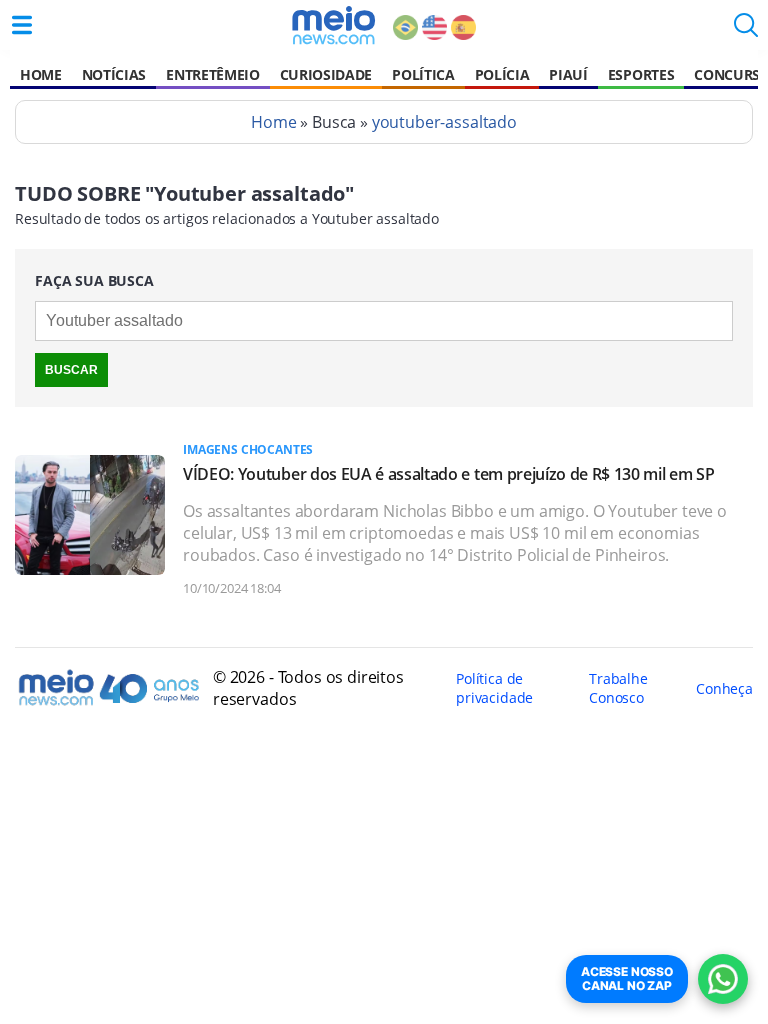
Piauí (568, 74)
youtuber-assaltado (444, 122)
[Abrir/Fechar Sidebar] (22, 25)
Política (423, 74)
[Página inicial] (333, 25)
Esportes (641, 74)
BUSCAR (71, 370)
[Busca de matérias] (746, 31)
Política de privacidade (494, 688)
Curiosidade (326, 74)
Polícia (502, 74)
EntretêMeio (212, 74)
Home (41, 74)
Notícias (114, 74)
